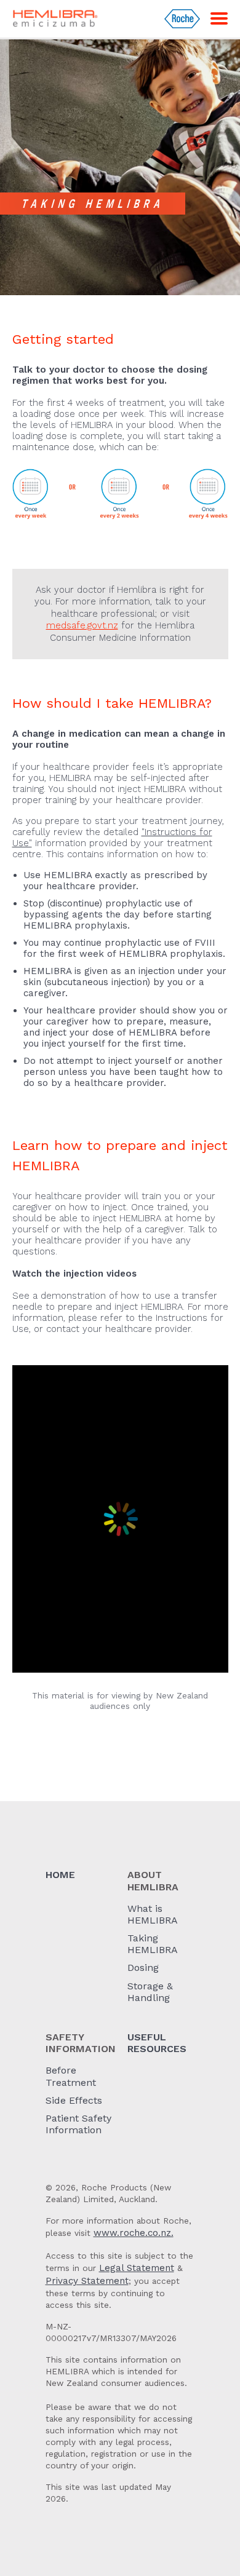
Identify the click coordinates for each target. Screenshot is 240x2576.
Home (60, 1875)
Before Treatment (71, 2076)
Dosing (143, 1968)
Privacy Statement (87, 2281)
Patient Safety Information (78, 2124)
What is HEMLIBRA (153, 1914)
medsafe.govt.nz (82, 625)
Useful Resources (157, 2043)
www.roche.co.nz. (134, 2233)
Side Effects (74, 2100)
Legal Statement (137, 2268)
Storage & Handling (150, 1992)
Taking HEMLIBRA (153, 1944)
